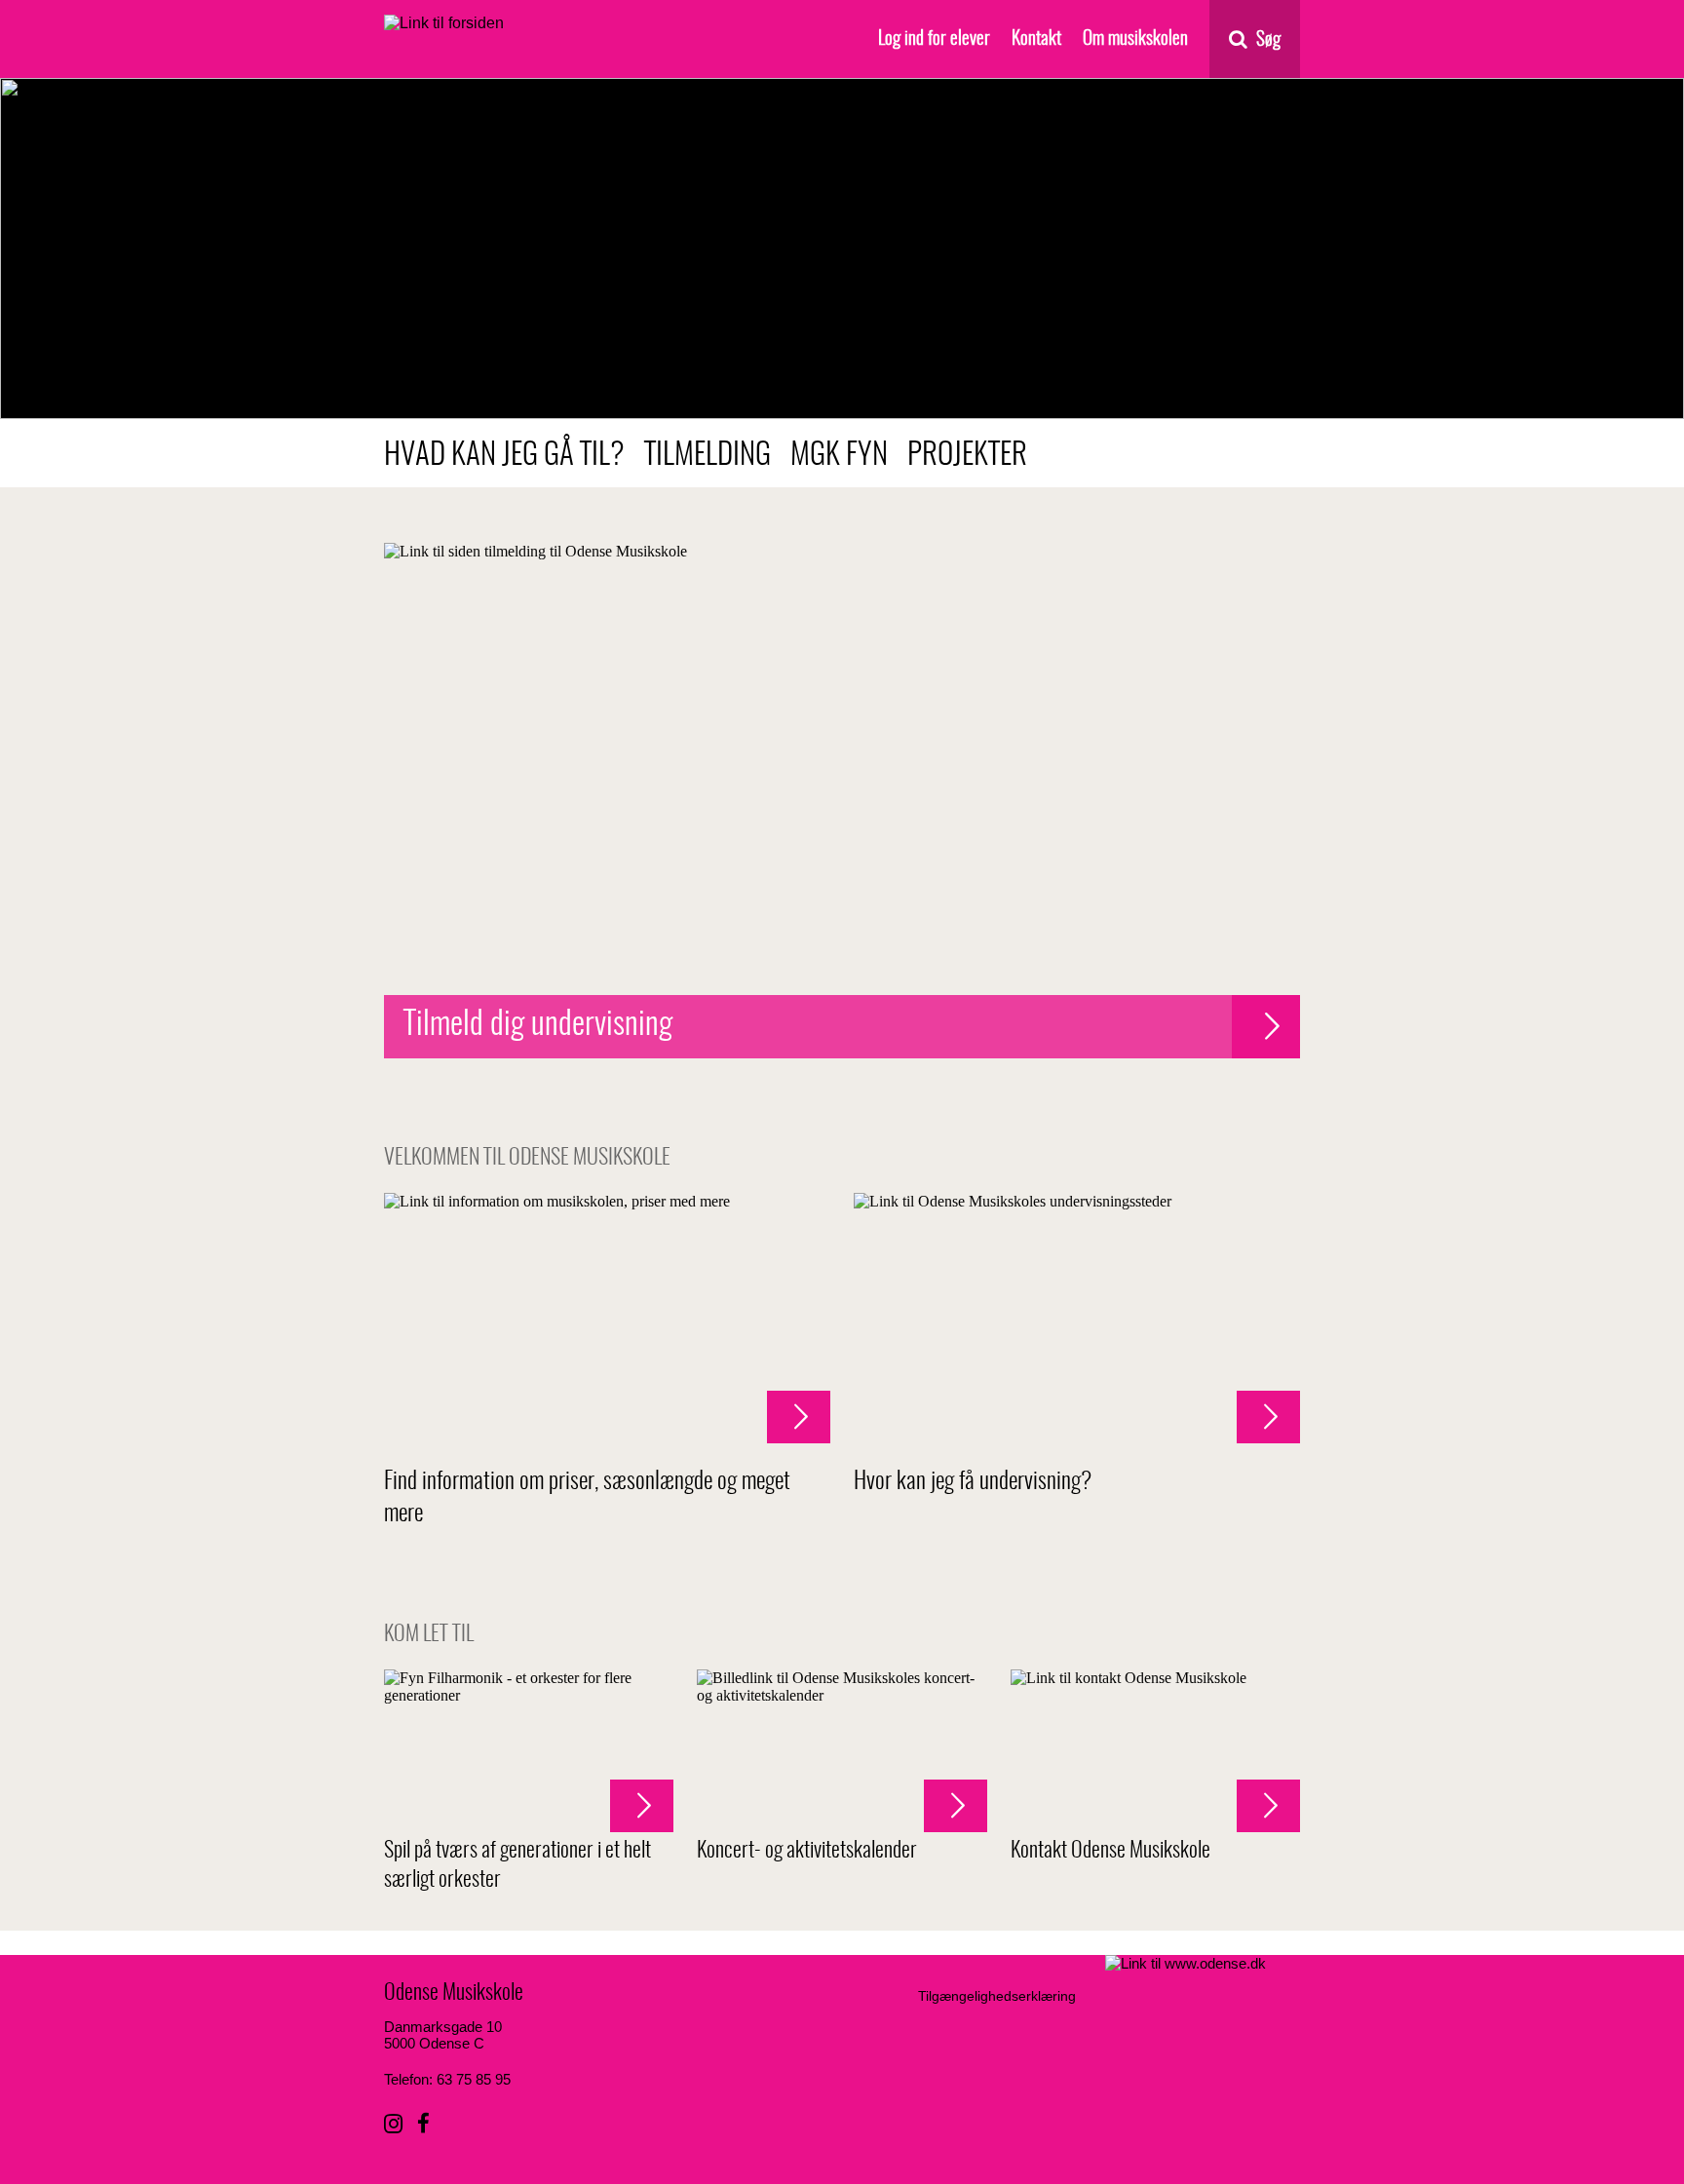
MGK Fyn (839, 456)
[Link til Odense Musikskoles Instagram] (393, 2124)
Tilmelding (708, 456)
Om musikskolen (1135, 39)
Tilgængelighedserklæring (997, 1996)
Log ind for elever (934, 39)
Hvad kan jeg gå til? (504, 456)
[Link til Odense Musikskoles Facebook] (423, 2124)
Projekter (967, 456)
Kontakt (1036, 39)
